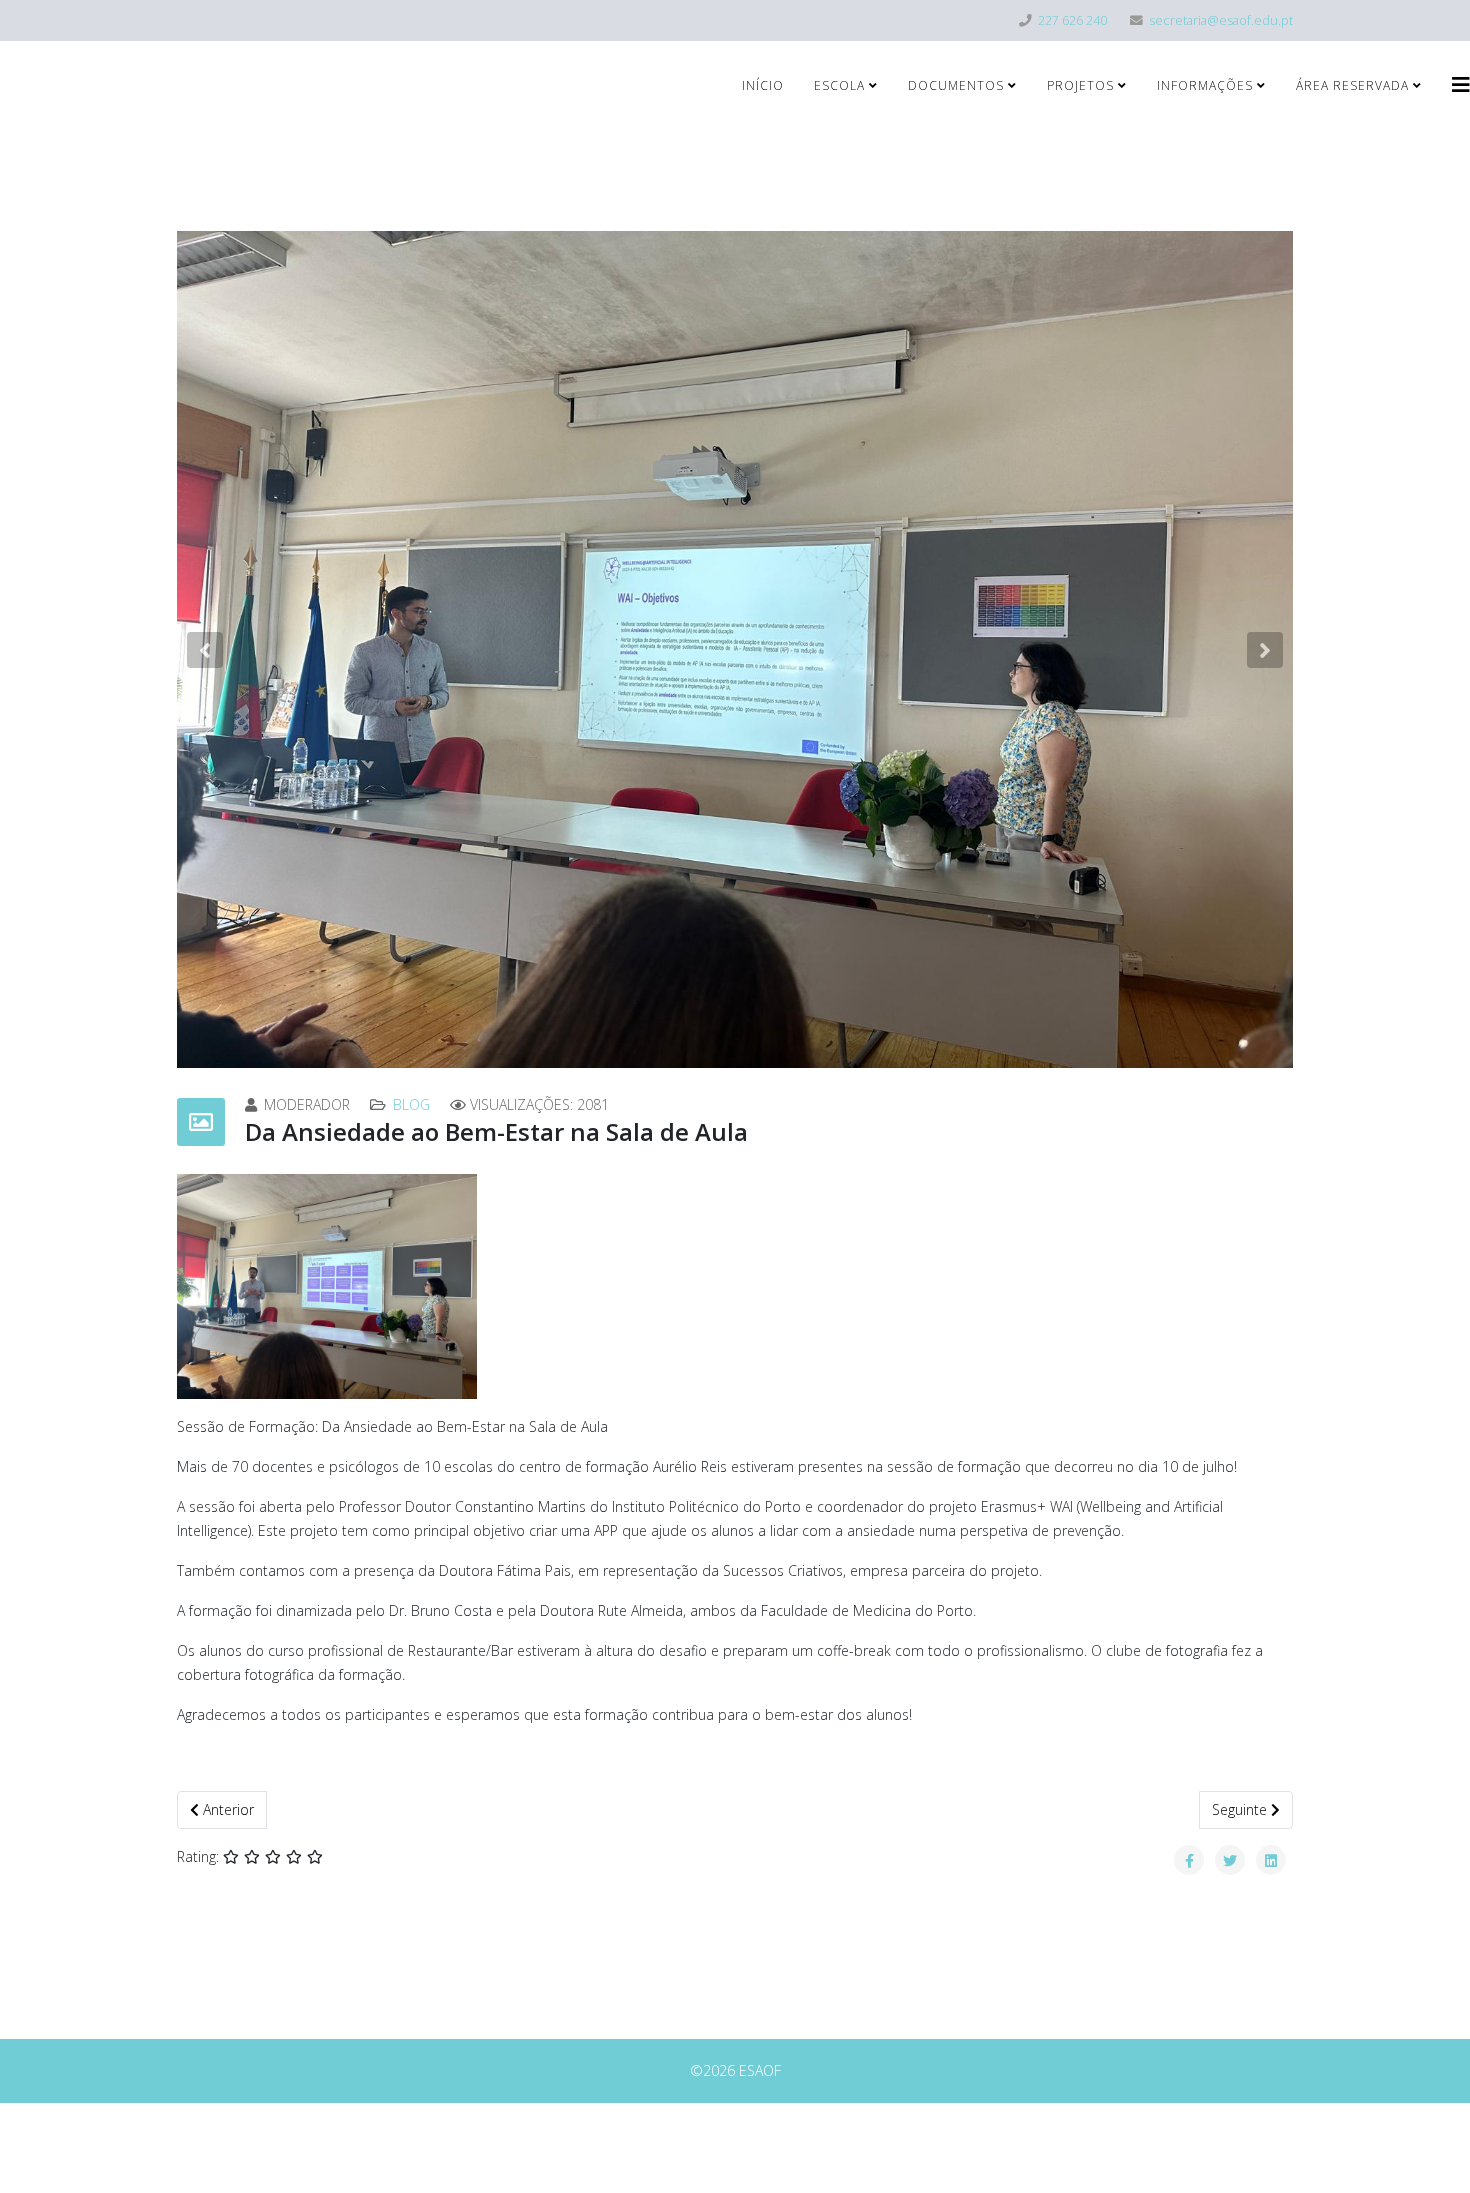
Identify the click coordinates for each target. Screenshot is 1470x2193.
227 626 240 (1072, 20)
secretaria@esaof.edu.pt (1221, 20)
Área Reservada (1352, 85)
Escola (839, 85)
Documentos (956, 85)
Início (763, 85)
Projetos (1080, 85)
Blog (411, 1104)
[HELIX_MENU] (1461, 84)
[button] (205, 650)
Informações (1205, 85)
